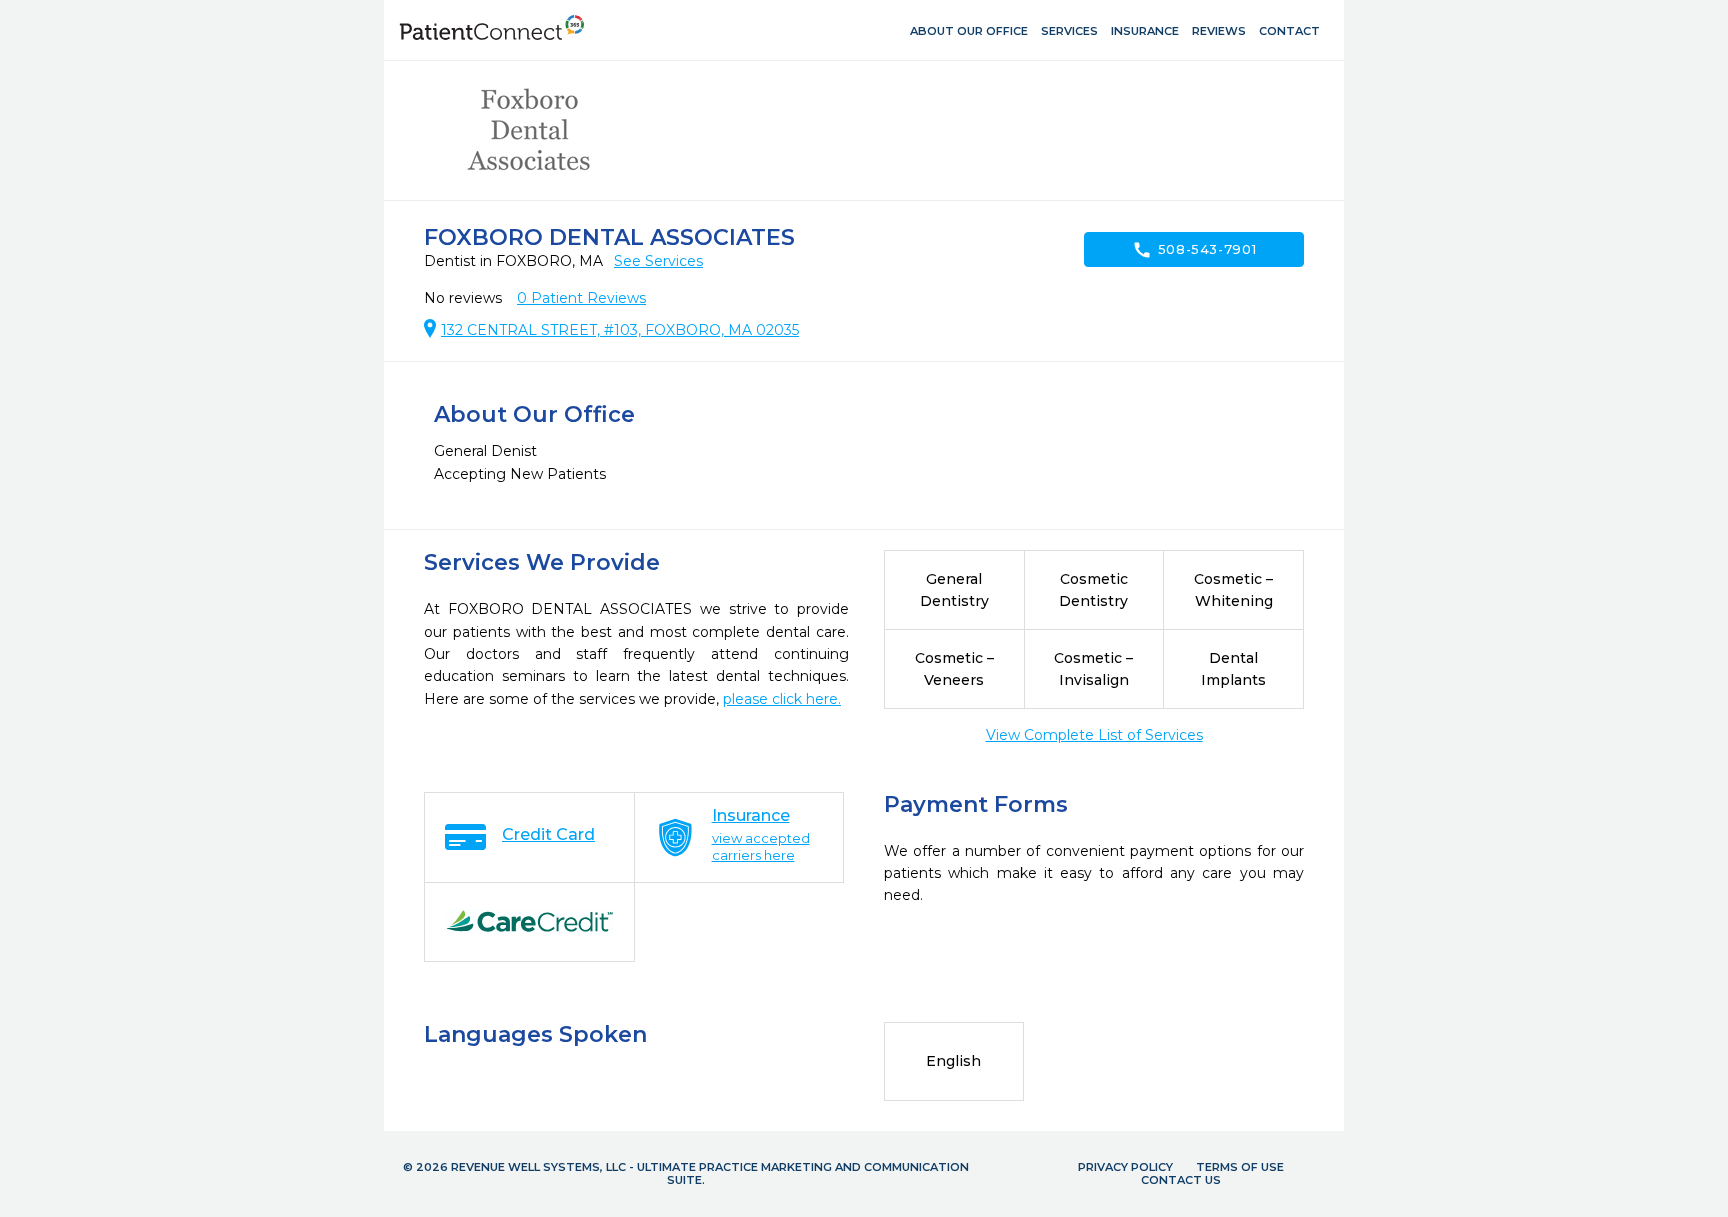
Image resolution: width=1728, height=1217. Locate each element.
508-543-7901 (1194, 250)
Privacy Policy (1125, 1167)
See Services (658, 261)
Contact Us (1181, 1180)
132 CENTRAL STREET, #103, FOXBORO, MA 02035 (620, 330)
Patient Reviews (581, 298)
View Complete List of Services (1094, 735)
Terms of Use (1240, 1167)
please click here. (782, 699)
